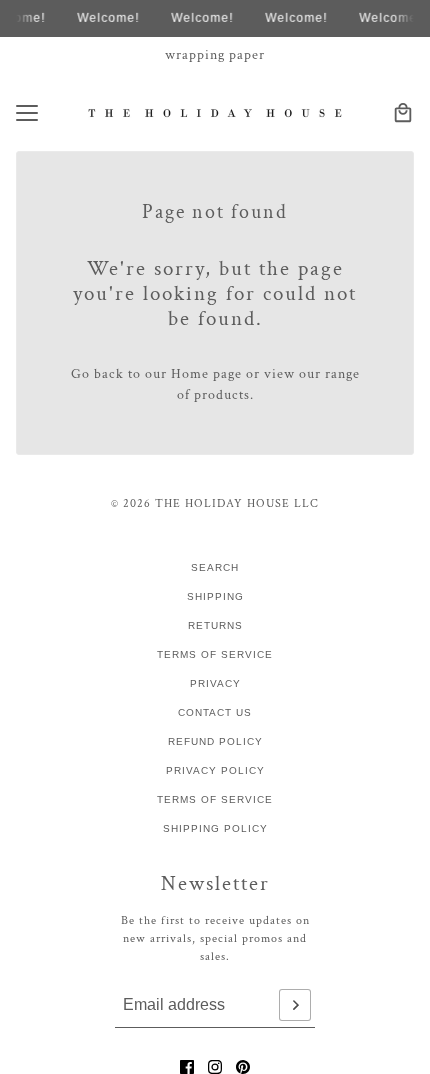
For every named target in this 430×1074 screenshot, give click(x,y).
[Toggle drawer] (27, 113)
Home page (206, 374)
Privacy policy (215, 770)
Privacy (215, 683)
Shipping (215, 596)
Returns (215, 625)
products (222, 395)
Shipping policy (215, 828)
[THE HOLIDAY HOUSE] (215, 112)
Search (215, 567)
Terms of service (215, 799)
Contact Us (215, 712)
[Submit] (295, 1005)
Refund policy (215, 741)
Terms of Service (215, 654)
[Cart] (403, 113)
